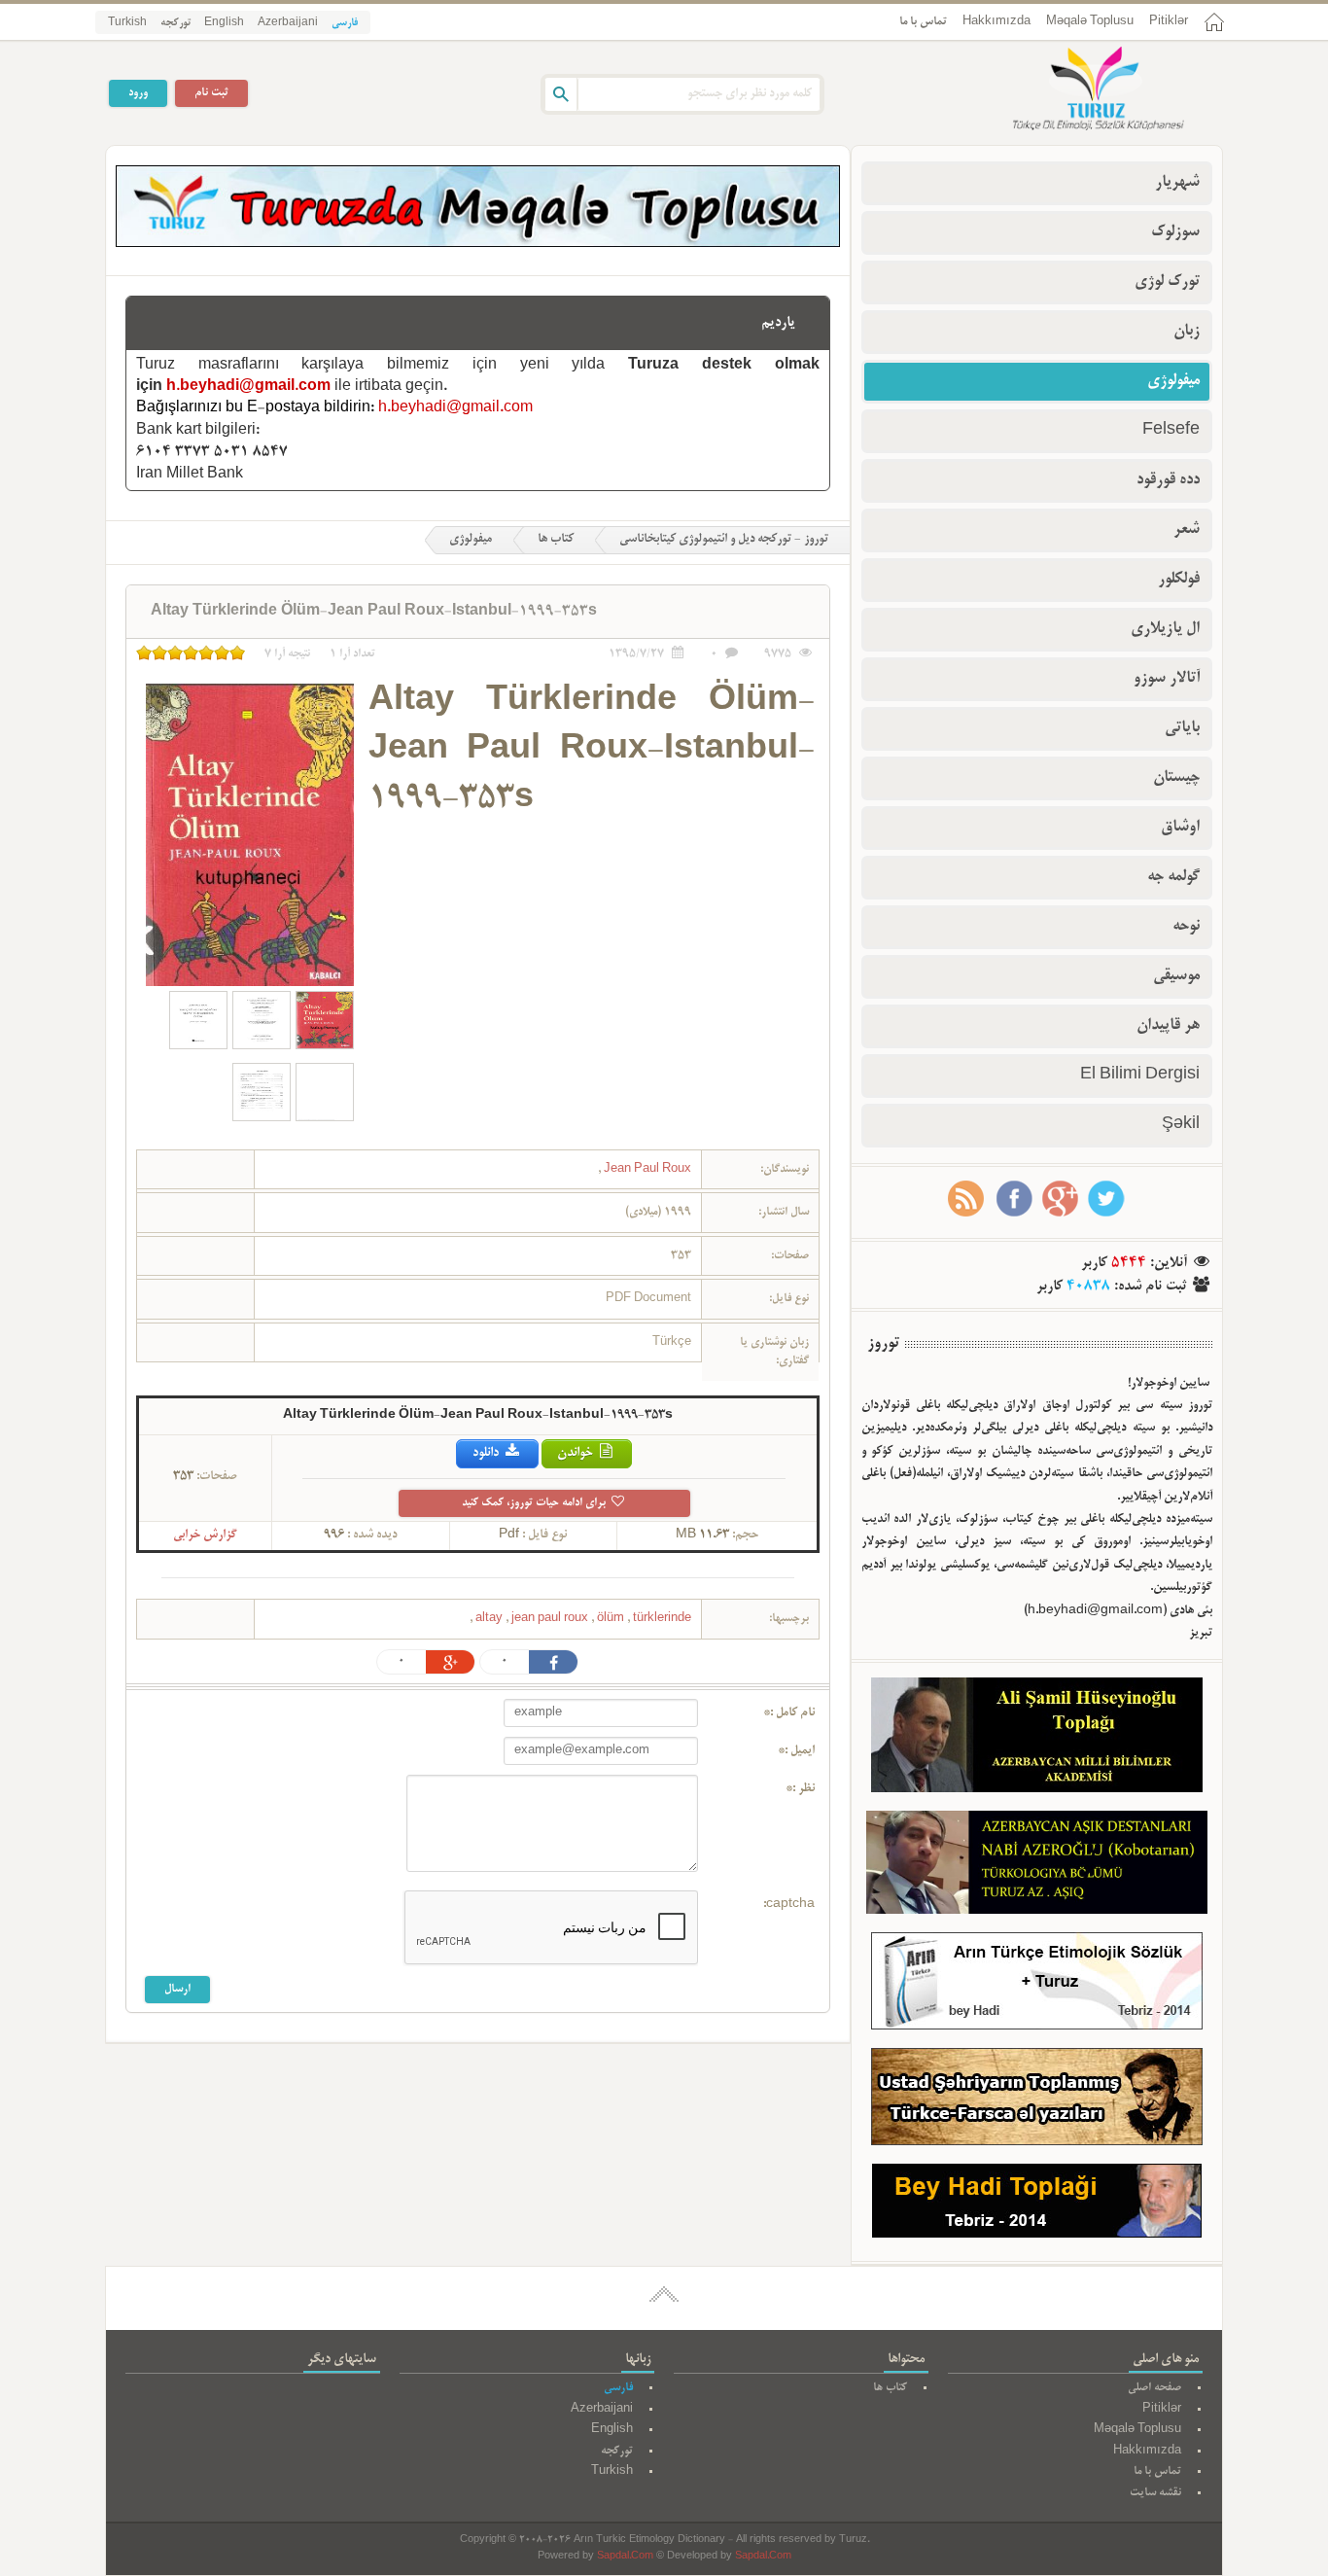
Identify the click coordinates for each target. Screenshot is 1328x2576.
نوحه (1186, 927)
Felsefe (1171, 431)
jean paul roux (551, 1619)
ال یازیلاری (1165, 629)
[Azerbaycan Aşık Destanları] (1037, 1866)
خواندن (577, 1453)
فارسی (345, 23)
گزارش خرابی (205, 1535)
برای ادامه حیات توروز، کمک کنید (535, 1503)
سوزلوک (1175, 232)
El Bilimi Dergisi (1140, 1076)
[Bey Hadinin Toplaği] (1037, 2205)
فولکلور (1179, 580)
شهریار (1177, 183)
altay (490, 1619)
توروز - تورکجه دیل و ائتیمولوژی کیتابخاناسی (724, 540)
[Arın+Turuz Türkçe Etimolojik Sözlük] (1037, 1985)
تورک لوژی (1167, 282)
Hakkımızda (996, 22)
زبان (1187, 332)
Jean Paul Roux (646, 1169)
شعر (1187, 530)
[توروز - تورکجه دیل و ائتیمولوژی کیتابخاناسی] (1077, 90)
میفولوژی (471, 540)
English (224, 23)
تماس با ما (923, 22)
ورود (138, 93)
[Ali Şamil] (1037, 1739)
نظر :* (800, 1789)
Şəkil (1181, 1125)
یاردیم (778, 323)
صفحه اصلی (1154, 2388)
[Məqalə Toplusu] (478, 244)
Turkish (127, 23)
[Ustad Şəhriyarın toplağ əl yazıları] (1037, 2101)
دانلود (487, 1453)
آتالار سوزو (1167, 679)
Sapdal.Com (625, 2557)
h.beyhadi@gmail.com (248, 387)
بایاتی (1182, 728)
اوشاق (1180, 828)
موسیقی (1176, 976)
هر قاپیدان (1168, 1026)
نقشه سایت (1155, 2493)
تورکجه (175, 23)
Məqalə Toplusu (1090, 22)
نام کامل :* (789, 1713)
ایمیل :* (796, 1751)
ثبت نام (211, 93)
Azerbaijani (288, 23)
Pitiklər (1169, 22)
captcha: (789, 1905)
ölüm (612, 1619)
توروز (883, 1344)
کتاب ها (556, 540)
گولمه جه (1173, 877)
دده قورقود (1168, 480)
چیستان (1176, 778)
